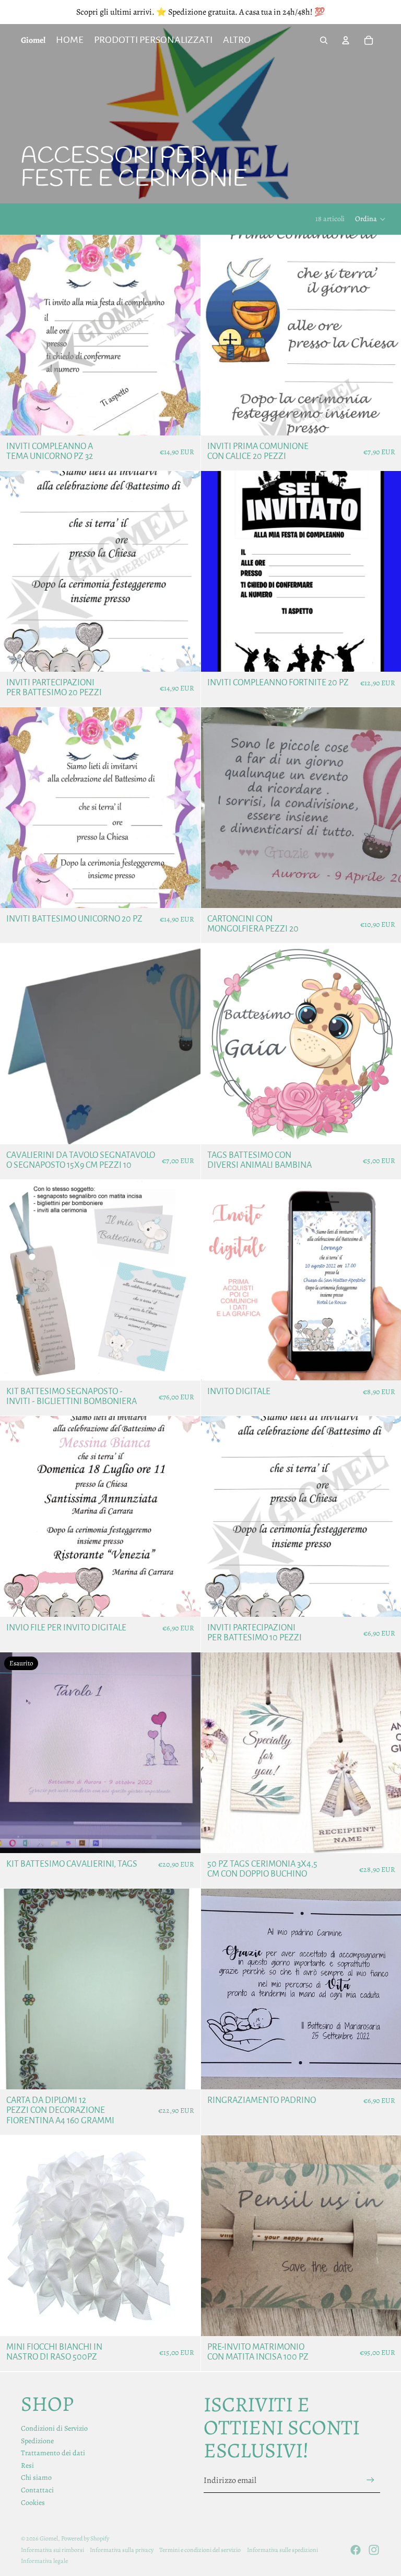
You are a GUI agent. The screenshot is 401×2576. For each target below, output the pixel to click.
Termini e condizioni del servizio (200, 2550)
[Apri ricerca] (324, 40)
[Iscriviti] (370, 2480)
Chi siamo (36, 2477)
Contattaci (37, 2490)
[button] (371, 219)
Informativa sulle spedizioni (282, 2550)
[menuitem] (237, 40)
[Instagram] (374, 2550)
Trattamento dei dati (53, 2453)
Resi (27, 2465)
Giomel (49, 2538)
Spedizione (37, 2441)
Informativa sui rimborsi (52, 2550)
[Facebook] (356, 2550)
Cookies (33, 2503)
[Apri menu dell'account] (346, 40)
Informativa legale (44, 2561)
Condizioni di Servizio (54, 2428)
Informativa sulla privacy (122, 2550)
